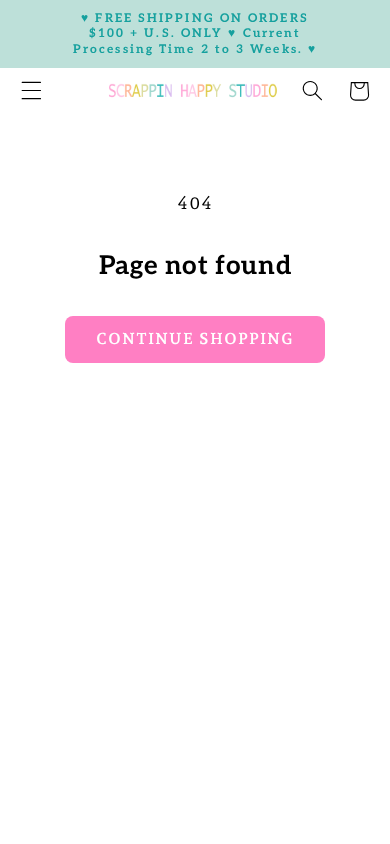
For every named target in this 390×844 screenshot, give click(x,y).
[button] (312, 91)
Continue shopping (195, 338)
